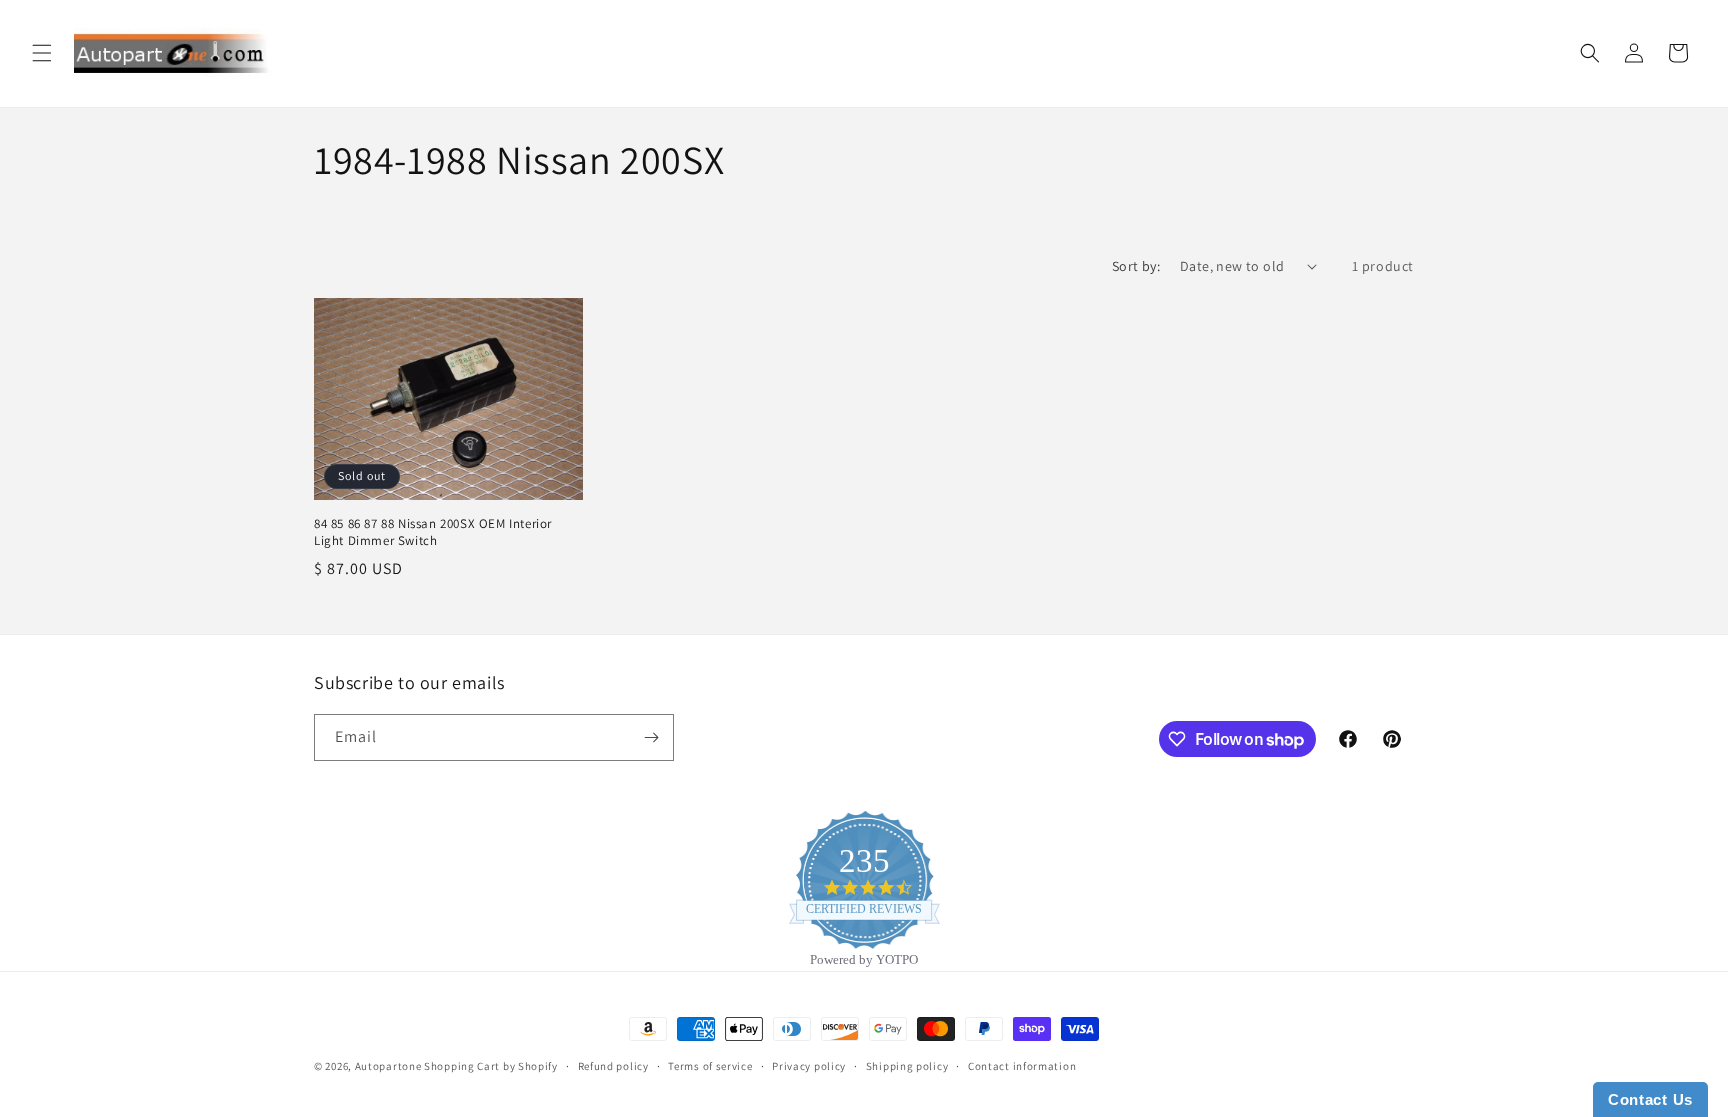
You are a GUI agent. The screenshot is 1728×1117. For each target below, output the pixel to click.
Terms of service (710, 1066)
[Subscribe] (651, 737)
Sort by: (1136, 266)
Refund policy (613, 1066)
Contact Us (1650, 1099)
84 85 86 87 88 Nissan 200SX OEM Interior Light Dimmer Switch (433, 532)
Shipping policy (907, 1066)
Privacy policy (809, 1066)
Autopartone (388, 1066)
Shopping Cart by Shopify (491, 1066)
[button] (42, 53)
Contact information (1022, 1066)
